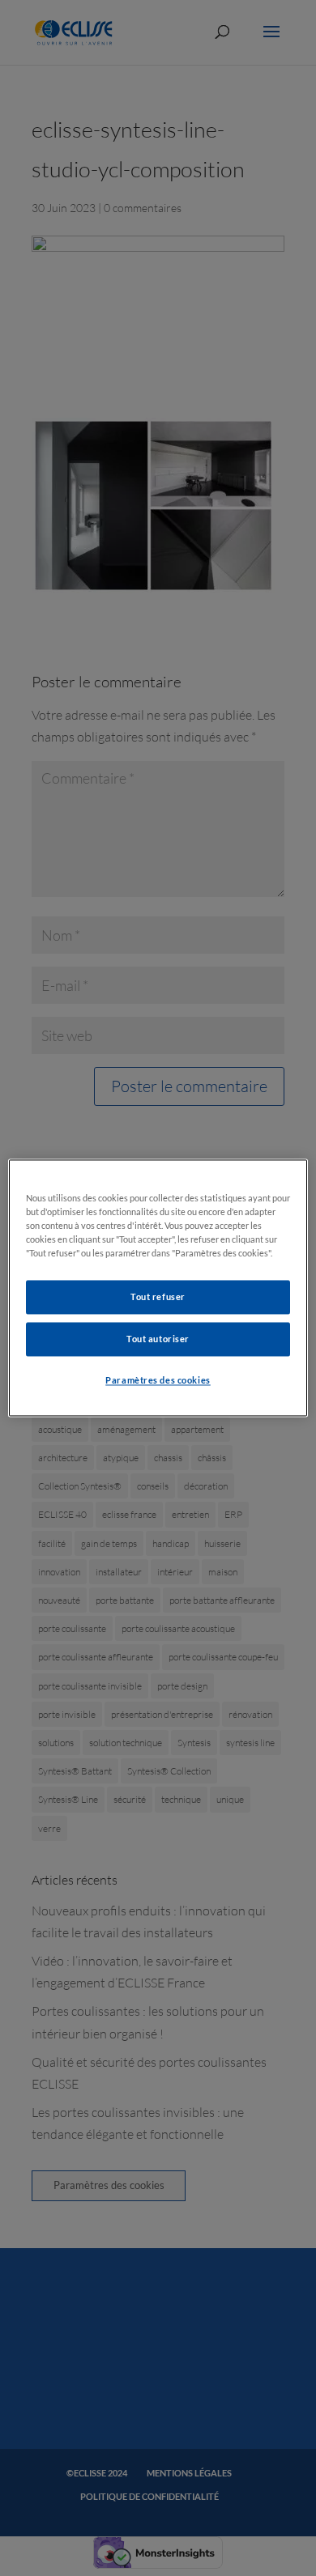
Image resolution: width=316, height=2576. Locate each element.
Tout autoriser (158, 1339)
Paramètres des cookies (158, 1381)
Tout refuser (158, 1297)
